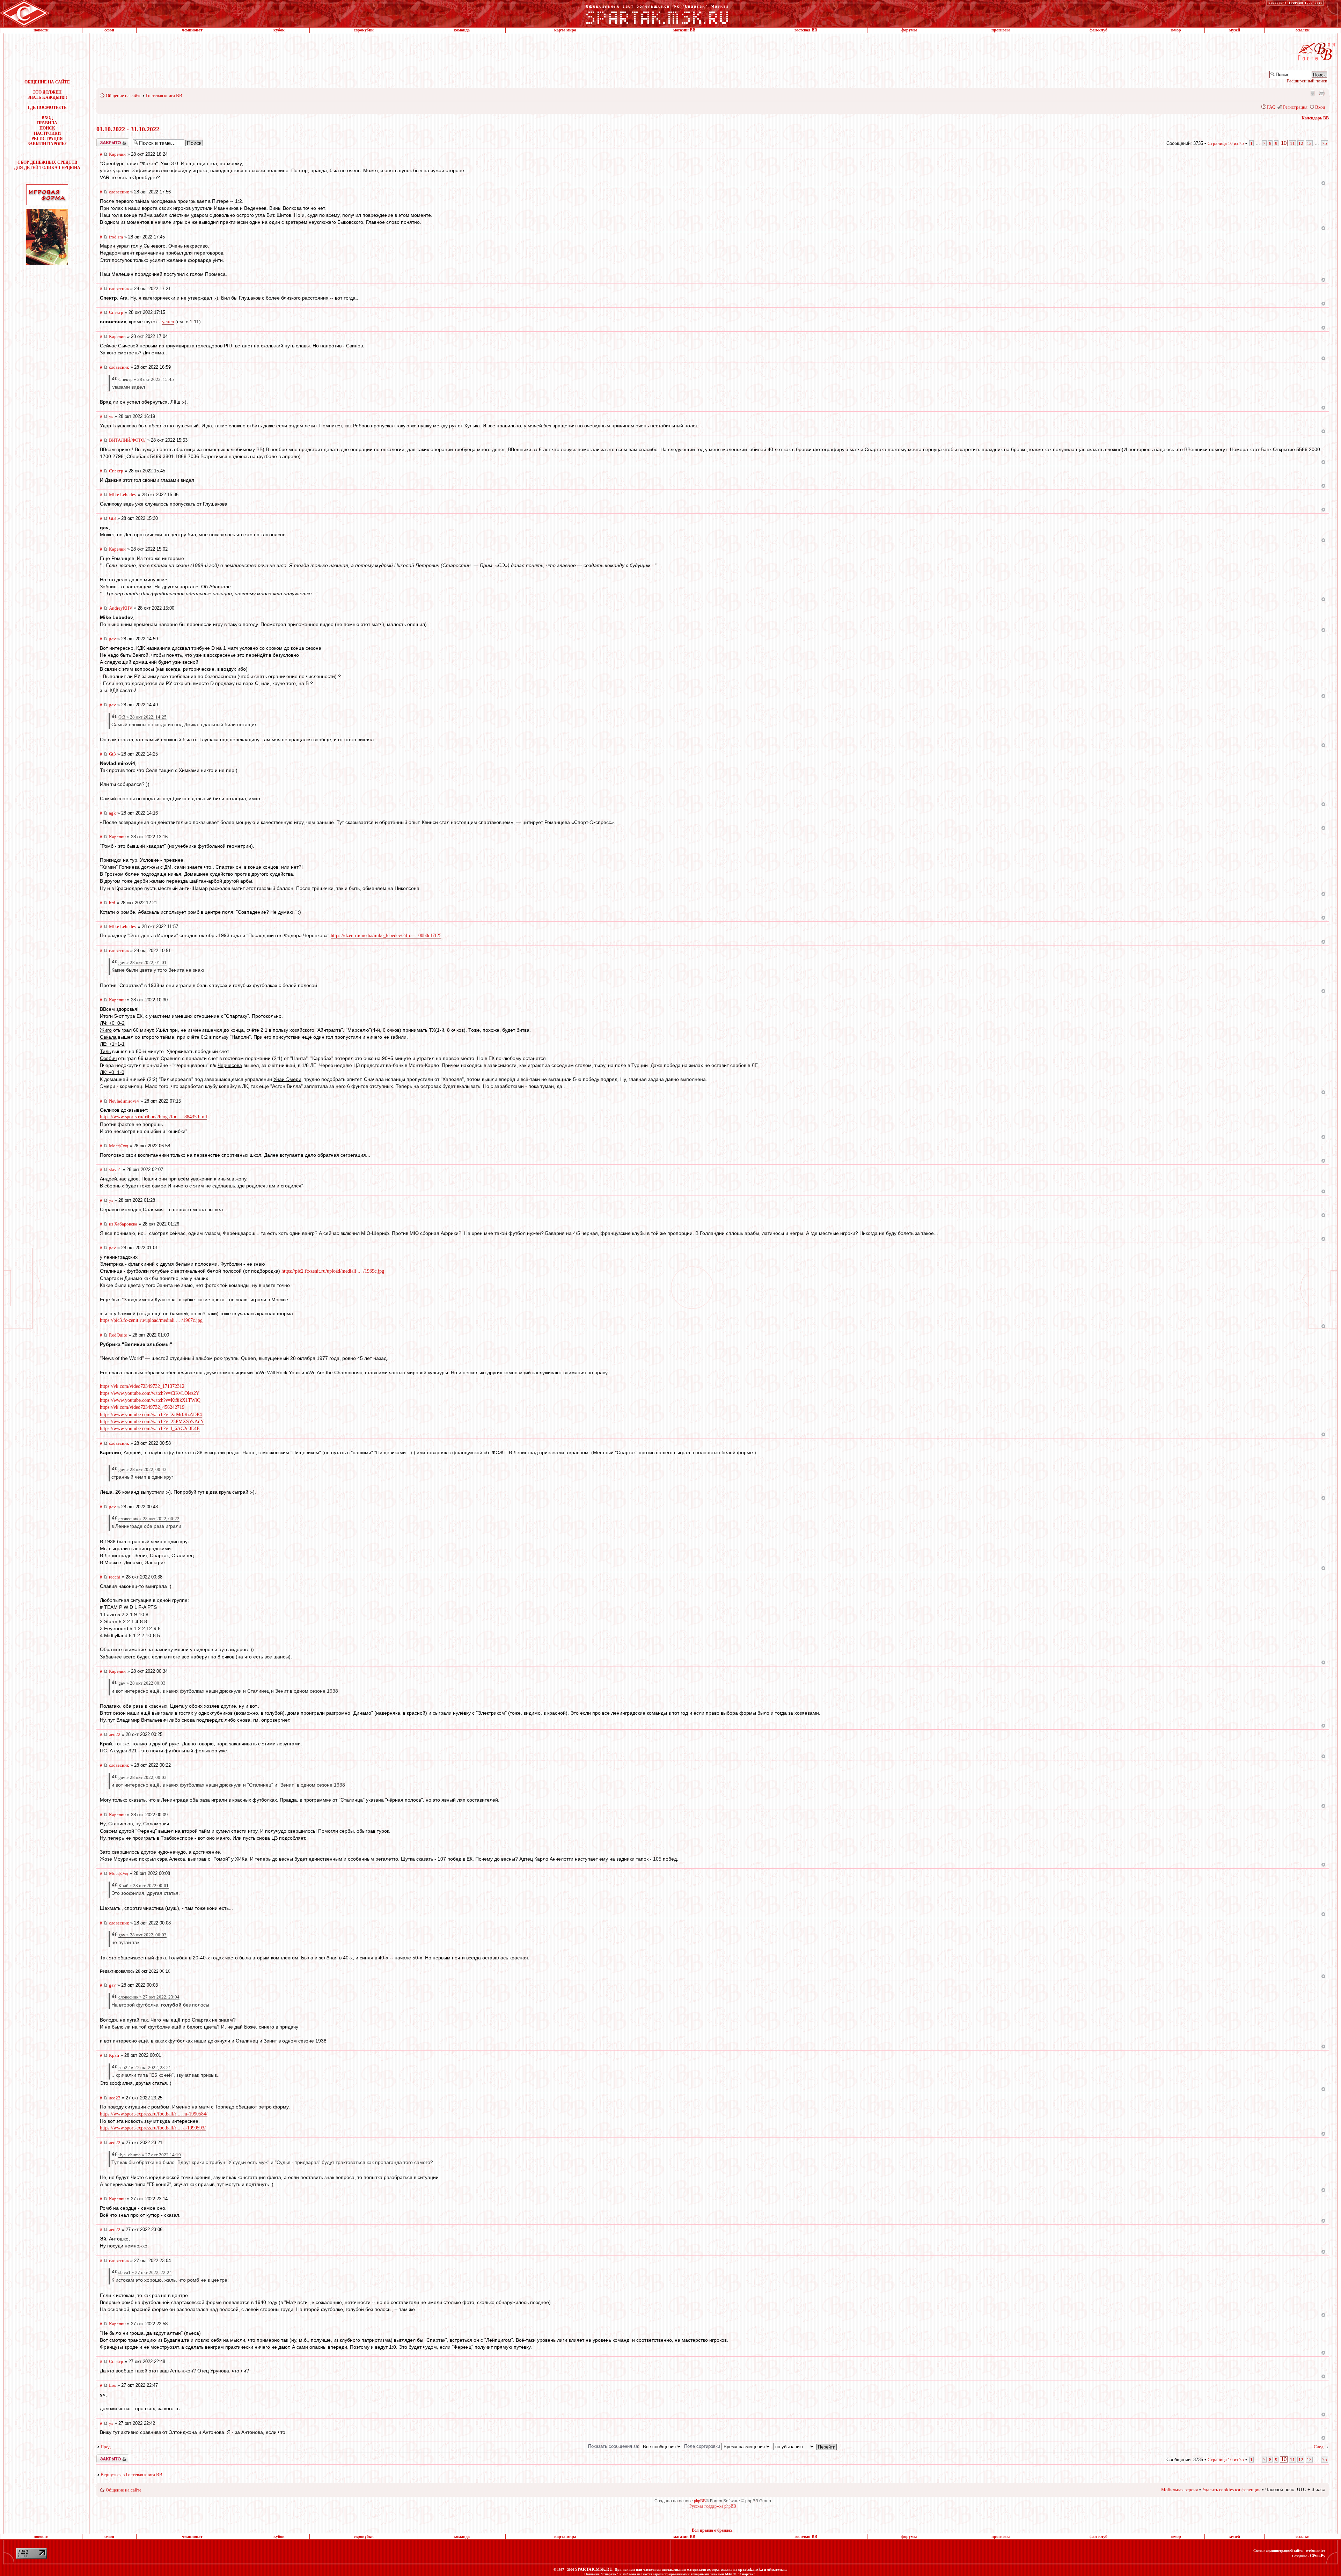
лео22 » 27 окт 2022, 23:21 (145, 2067)
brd (112, 903)
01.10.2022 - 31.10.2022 (128, 129)
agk (112, 813)
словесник (119, 192)
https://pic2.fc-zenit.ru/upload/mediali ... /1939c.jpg (333, 1271)
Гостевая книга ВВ (164, 95)
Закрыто (104, 141)
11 (1292, 143)
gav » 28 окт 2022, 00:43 (142, 1469)
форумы (909, 30)
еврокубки (364, 30)
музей (1235, 30)
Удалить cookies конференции (1232, 2490)
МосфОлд (119, 1146)
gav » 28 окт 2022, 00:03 (142, 1777)
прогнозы (1001, 30)
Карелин (117, 154)
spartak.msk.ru (752, 2569)
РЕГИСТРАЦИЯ (47, 139)
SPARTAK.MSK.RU (594, 2569)
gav (112, 639)
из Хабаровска (123, 1224)
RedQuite (118, 1335)
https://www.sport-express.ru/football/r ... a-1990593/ (153, 2128)
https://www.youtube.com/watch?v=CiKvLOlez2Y (150, 1393)
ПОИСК (47, 128)
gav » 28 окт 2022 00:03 (142, 1683)
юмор (1176, 30)
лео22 (115, 1734)
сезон (109, 30)
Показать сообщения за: (614, 2446)
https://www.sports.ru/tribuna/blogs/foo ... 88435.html (153, 1117)
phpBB (700, 2501)
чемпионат (192, 30)
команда (462, 30)
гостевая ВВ (806, 30)
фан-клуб (1098, 30)
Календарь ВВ (1315, 118)
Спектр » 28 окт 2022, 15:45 (146, 379)
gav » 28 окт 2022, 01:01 (142, 962)
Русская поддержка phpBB (713, 2506)
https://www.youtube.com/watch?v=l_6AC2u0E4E (150, 1429)
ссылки (1303, 30)
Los (112, 2385)
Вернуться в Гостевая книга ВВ (131, 2475)
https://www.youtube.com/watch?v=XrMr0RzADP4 (151, 1415)
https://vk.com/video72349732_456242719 (142, 1407)
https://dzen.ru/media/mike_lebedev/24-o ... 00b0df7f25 (386, 936)
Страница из (1226, 143)
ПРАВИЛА (47, 123)
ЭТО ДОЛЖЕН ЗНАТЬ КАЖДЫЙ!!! (47, 95)
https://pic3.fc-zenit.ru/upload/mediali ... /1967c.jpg (151, 1320)
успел (168, 322)
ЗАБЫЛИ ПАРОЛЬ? (47, 144)
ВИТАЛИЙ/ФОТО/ (127, 440)
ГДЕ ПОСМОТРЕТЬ (47, 108)
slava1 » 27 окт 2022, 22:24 (145, 2272)
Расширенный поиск (1307, 81)
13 (1309, 143)
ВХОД (47, 118)
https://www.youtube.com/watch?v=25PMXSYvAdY (152, 1422)
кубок (279, 30)
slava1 (115, 1169)
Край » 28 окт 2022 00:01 (144, 1886)
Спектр (116, 312)
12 (1301, 143)
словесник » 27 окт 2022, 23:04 (149, 1997)
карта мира (565, 30)
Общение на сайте (124, 95)
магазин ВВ (684, 30)
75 (1325, 143)
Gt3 (112, 518)
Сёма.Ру (1318, 2556)
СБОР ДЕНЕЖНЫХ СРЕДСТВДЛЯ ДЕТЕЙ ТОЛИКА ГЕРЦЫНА (47, 165)
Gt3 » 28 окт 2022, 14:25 (142, 717)
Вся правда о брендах (712, 2530)
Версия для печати (1321, 93)
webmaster (1316, 2551)
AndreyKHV (121, 608)
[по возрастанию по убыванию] (805, 2446)
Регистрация (1295, 107)
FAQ (1271, 107)
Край (114, 2055)
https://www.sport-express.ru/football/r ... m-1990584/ (154, 2114)
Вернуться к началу (1323, 183)
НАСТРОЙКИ (47, 133)
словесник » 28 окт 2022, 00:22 (149, 1519)
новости (41, 30)
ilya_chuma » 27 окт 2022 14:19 (150, 2155)
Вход (1320, 107)
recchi (115, 1577)
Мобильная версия (1312, 93)
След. (1319, 2447)
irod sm (116, 237)
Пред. (106, 2447)
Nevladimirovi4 (124, 1101)
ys (111, 416)
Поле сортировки (703, 2446)
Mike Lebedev (123, 495)
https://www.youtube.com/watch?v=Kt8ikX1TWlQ (150, 1400)
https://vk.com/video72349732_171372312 (142, 1386)
